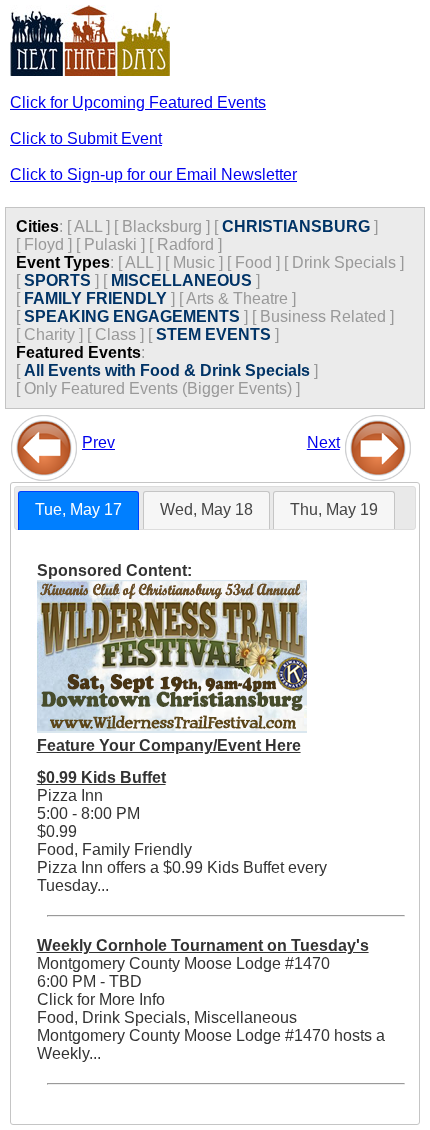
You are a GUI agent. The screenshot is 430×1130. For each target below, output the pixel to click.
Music (194, 262)
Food (253, 262)
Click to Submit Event (86, 138)
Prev (98, 442)
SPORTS (57, 280)
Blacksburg (162, 226)
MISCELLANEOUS (181, 280)
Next (323, 442)
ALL (88, 226)
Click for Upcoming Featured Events (138, 102)
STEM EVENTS (213, 334)
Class (115, 334)
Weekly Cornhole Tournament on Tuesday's (203, 945)
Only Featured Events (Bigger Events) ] (162, 388)
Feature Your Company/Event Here (169, 745)
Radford (185, 244)
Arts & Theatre (237, 298)
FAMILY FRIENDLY (95, 298)
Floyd (44, 244)
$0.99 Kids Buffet (101, 777)
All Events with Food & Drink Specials (167, 370)
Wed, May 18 (206, 509)
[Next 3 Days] (378, 442)
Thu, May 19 (334, 509)
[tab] (78, 510)
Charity (49, 334)
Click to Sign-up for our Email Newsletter (153, 174)
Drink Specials (344, 262)
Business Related (323, 316)
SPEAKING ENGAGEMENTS (132, 316)
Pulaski (110, 244)
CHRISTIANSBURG (296, 226)
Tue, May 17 (78, 509)
